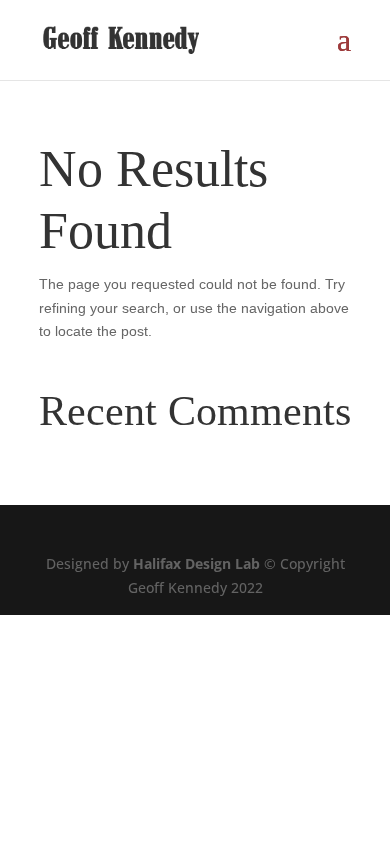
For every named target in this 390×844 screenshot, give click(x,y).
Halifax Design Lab (196, 563)
